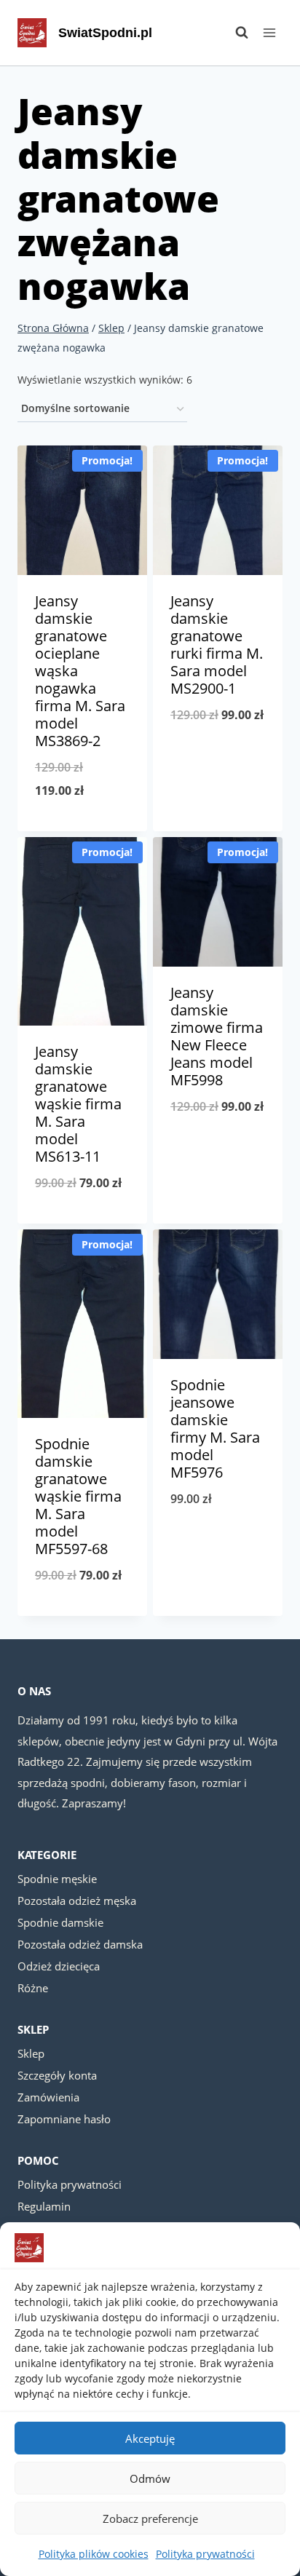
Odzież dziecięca (59, 1966)
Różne (33, 1988)
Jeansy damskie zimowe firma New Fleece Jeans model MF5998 (217, 1036)
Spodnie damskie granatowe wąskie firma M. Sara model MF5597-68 (78, 1496)
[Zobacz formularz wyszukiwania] (234, 33)
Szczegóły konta (57, 2075)
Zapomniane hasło (64, 2119)
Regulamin (44, 2206)
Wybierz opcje (83, 828)
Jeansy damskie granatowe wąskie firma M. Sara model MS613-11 (78, 1104)
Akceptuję (150, 2438)
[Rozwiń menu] (269, 32)
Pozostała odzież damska (80, 1944)
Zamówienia (48, 2097)
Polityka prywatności (205, 2554)
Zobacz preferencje (150, 2518)
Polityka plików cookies (94, 2554)
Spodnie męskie (57, 1879)
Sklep (31, 2053)
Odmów (150, 2478)
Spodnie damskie (60, 1922)
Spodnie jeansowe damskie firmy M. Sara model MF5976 (215, 1428)
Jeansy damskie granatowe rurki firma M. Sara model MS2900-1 (217, 645)
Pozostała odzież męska (77, 1901)
